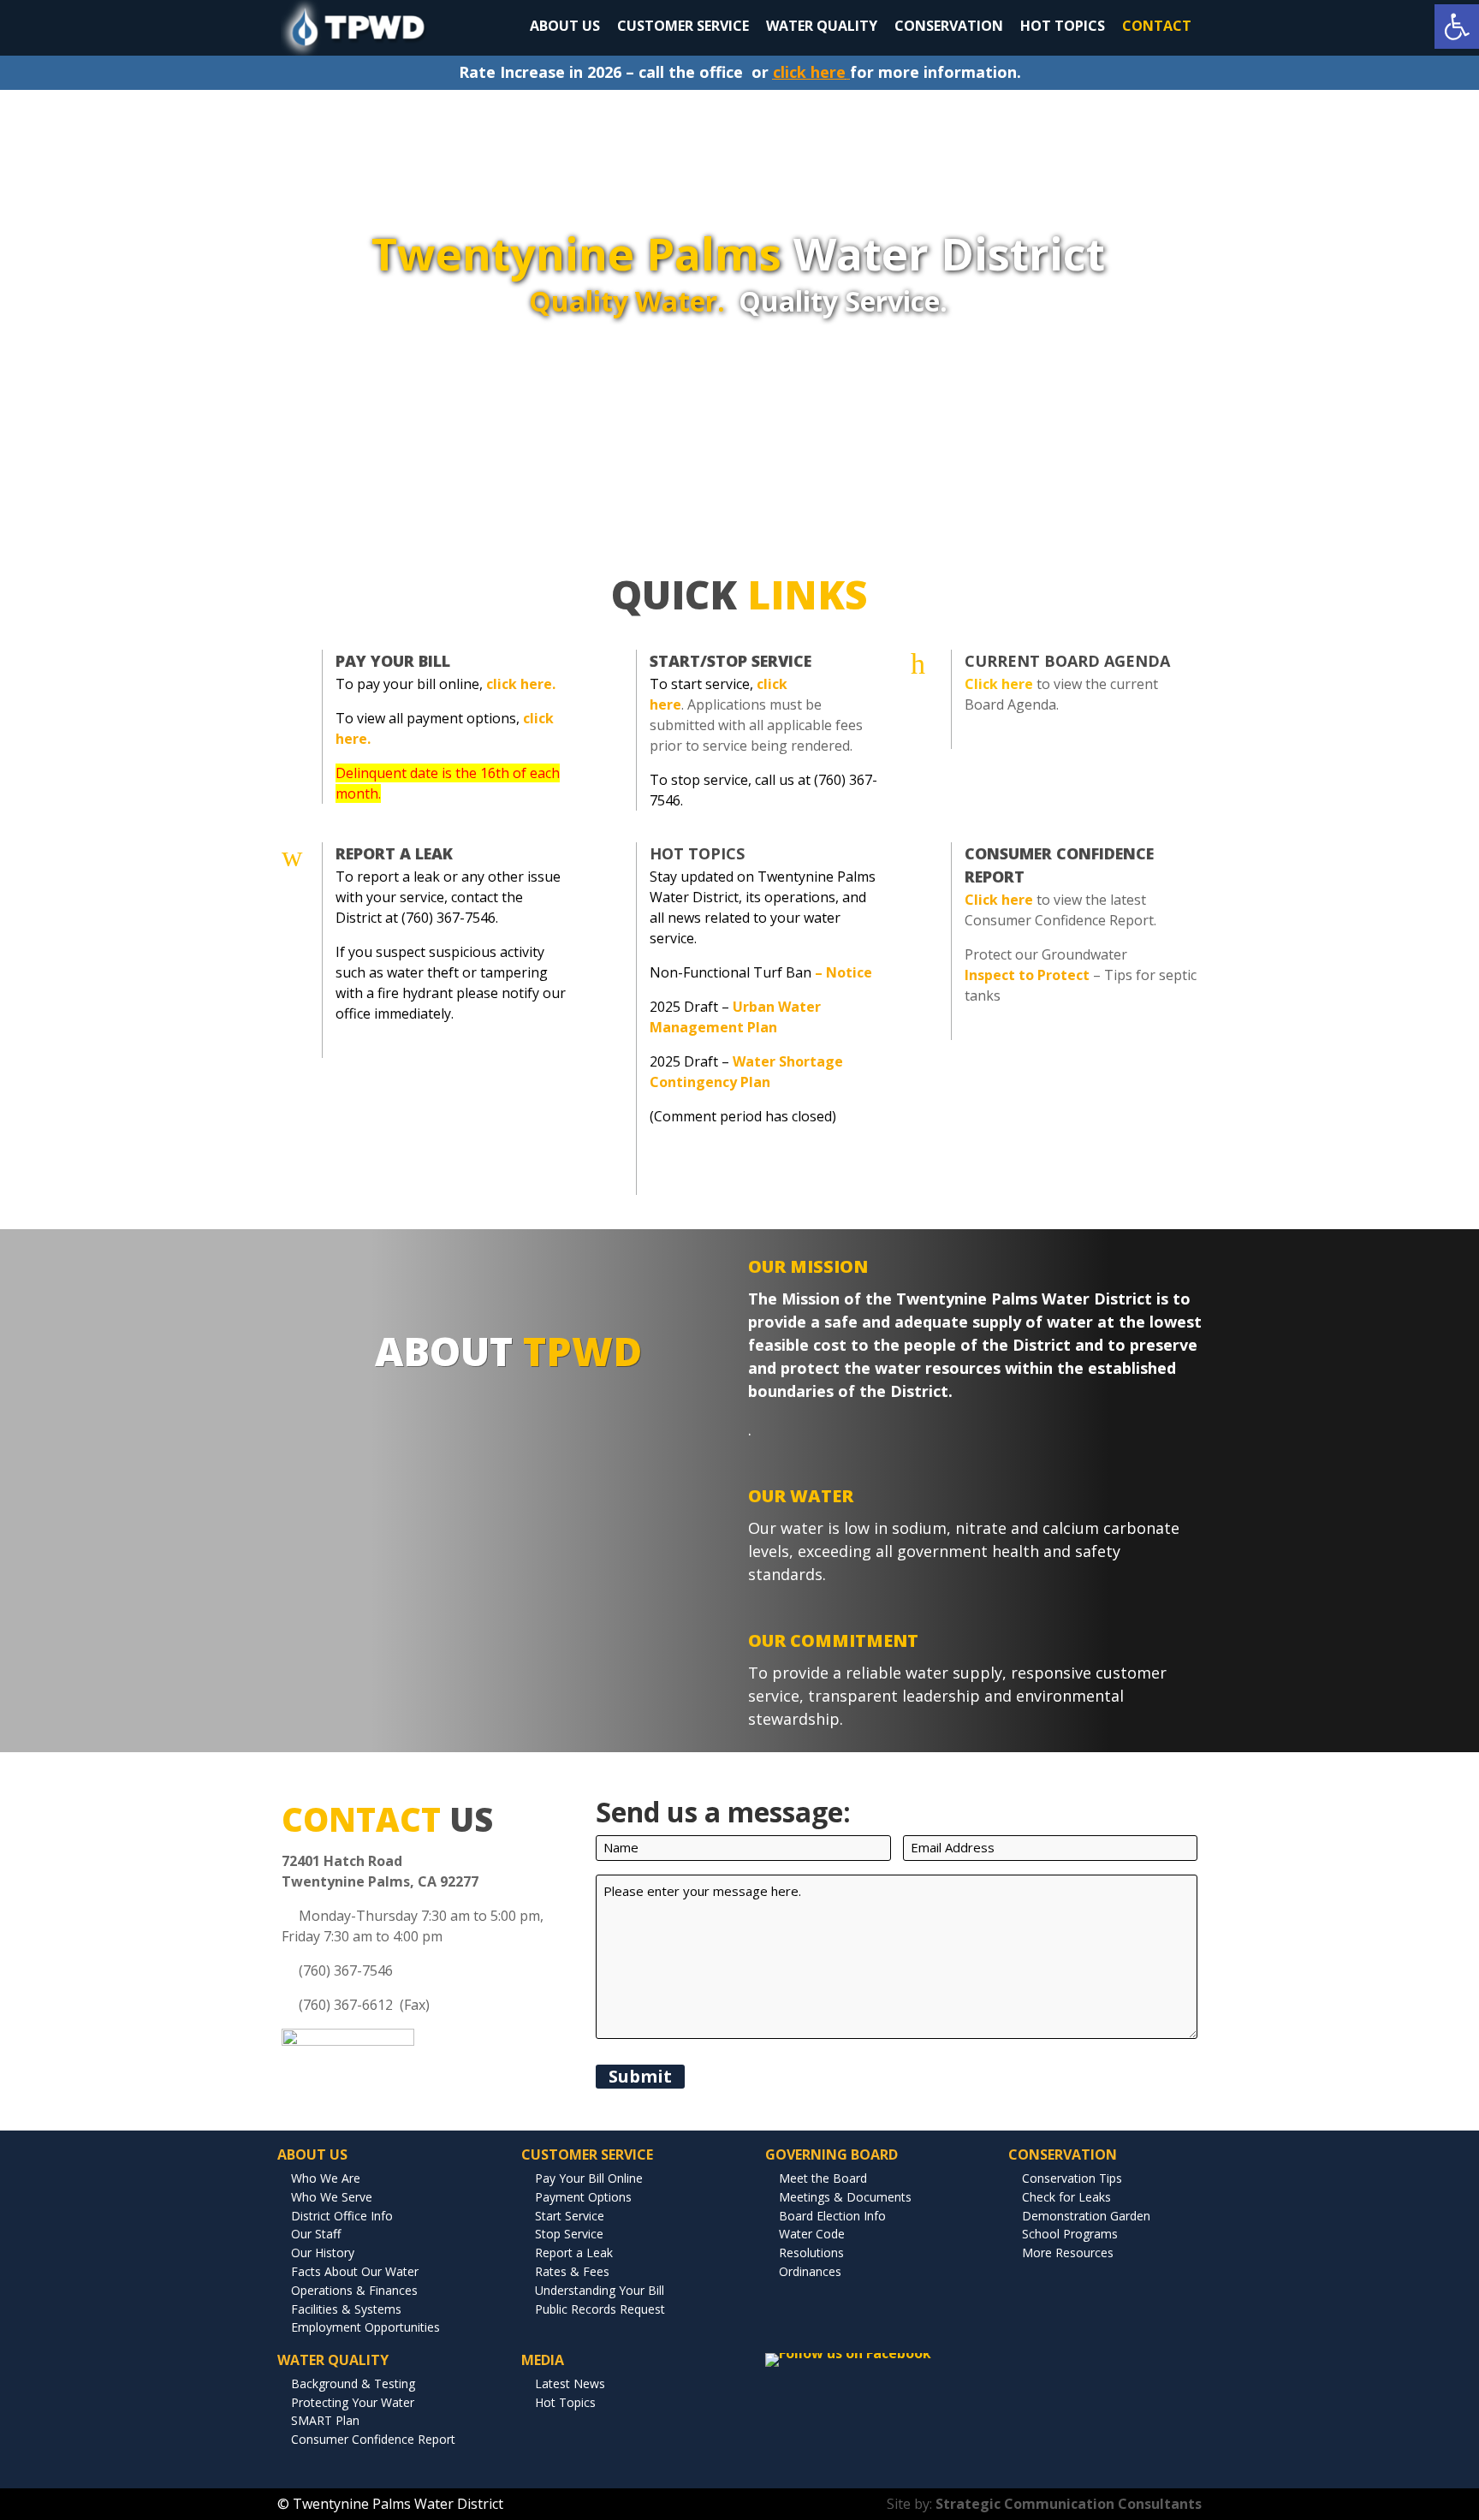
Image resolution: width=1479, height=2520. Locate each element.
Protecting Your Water (353, 2402)
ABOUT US (565, 26)
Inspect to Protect (1027, 975)
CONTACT (1157, 26)
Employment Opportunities (365, 2327)
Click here (999, 900)
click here (809, 72)
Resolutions (811, 2253)
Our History (323, 2253)
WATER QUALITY (822, 26)
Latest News (570, 2383)
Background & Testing (353, 2383)
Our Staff (316, 2234)
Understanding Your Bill (600, 2290)
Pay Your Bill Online (589, 2178)
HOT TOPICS (1063, 26)
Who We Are (326, 2178)
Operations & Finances (354, 2290)
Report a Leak (574, 2253)
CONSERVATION (949, 26)
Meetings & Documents (845, 2197)
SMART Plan (325, 2420)
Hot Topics (697, 853)
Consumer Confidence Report (373, 2439)
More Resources (1068, 2253)
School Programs (1070, 2234)
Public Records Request (600, 2309)
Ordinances (810, 2271)
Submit (640, 2076)
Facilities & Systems (346, 2309)
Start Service (570, 2216)
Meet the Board (823, 2178)
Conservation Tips (1072, 2178)
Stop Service (569, 2234)
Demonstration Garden (1086, 2216)
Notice (849, 972)
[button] (1457, 27)
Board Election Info (832, 2216)
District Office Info (342, 2216)
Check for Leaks (1066, 2197)
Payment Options (583, 2197)
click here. (521, 684)
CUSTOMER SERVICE (683, 26)
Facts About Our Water (355, 2271)
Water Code (812, 2234)
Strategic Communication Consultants (1069, 2504)
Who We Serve (332, 2197)
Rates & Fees (572, 2271)
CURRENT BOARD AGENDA (1067, 661)
